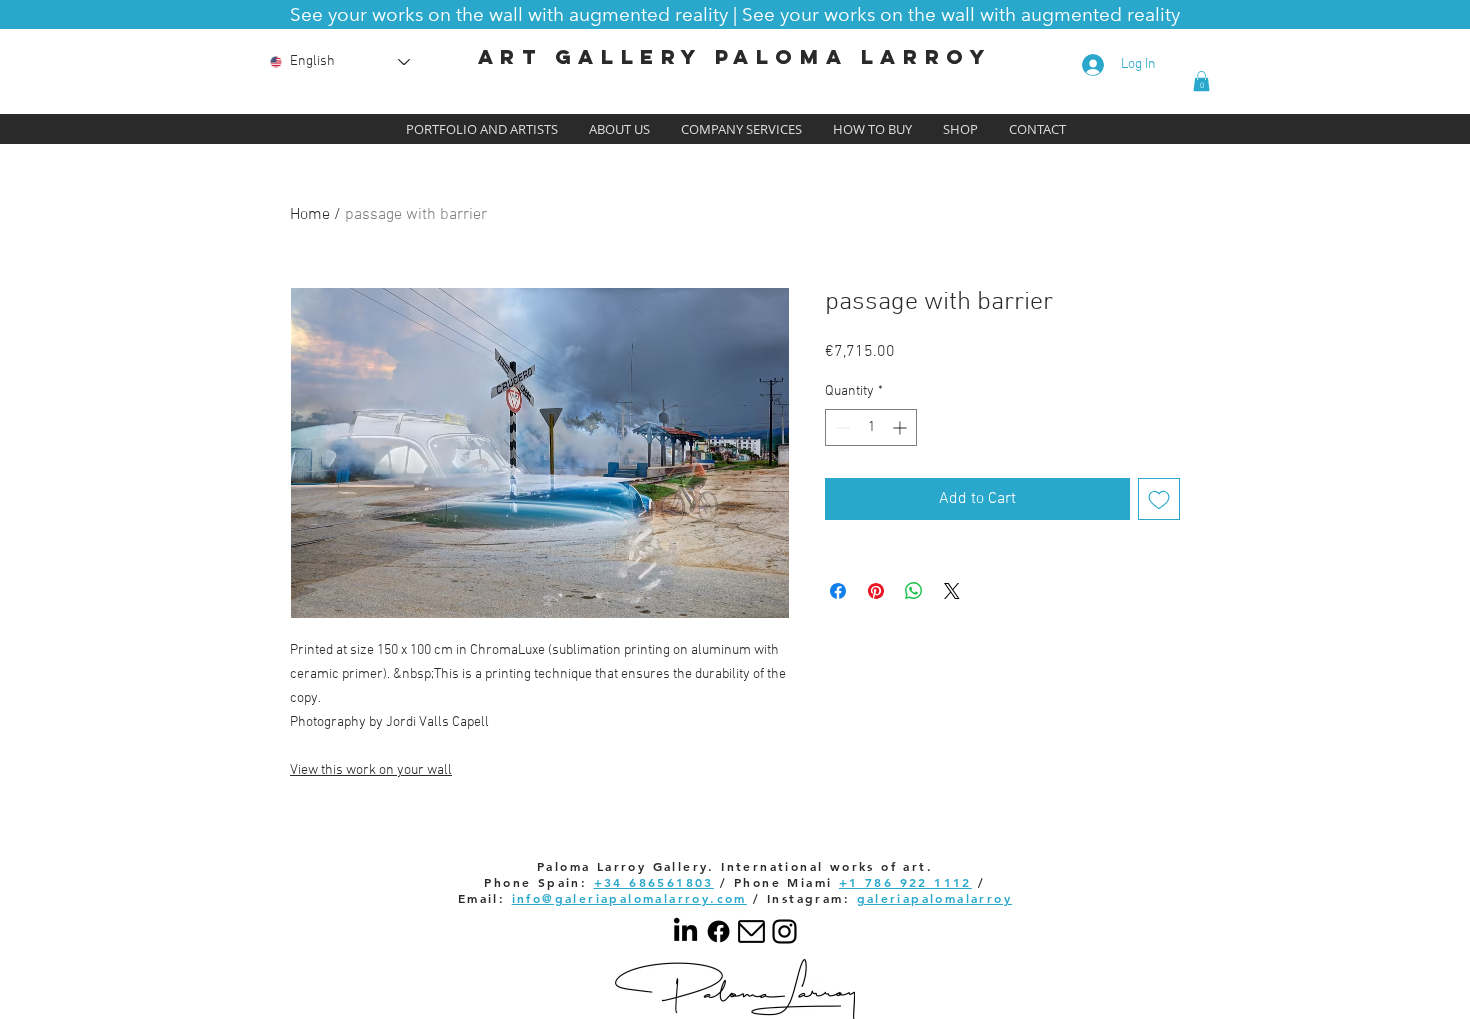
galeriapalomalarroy (935, 898)
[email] (751, 931)
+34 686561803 (654, 882)
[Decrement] (840, 427)
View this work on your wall (371, 770)
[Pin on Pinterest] (876, 591)
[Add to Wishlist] (1159, 499)
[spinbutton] (871, 427)
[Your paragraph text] (784, 931)
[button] (735, 14)
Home (310, 215)
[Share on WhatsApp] (914, 591)
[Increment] (901, 427)
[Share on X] (952, 591)
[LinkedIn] (685, 931)
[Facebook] (718, 931)
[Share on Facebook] (838, 591)
